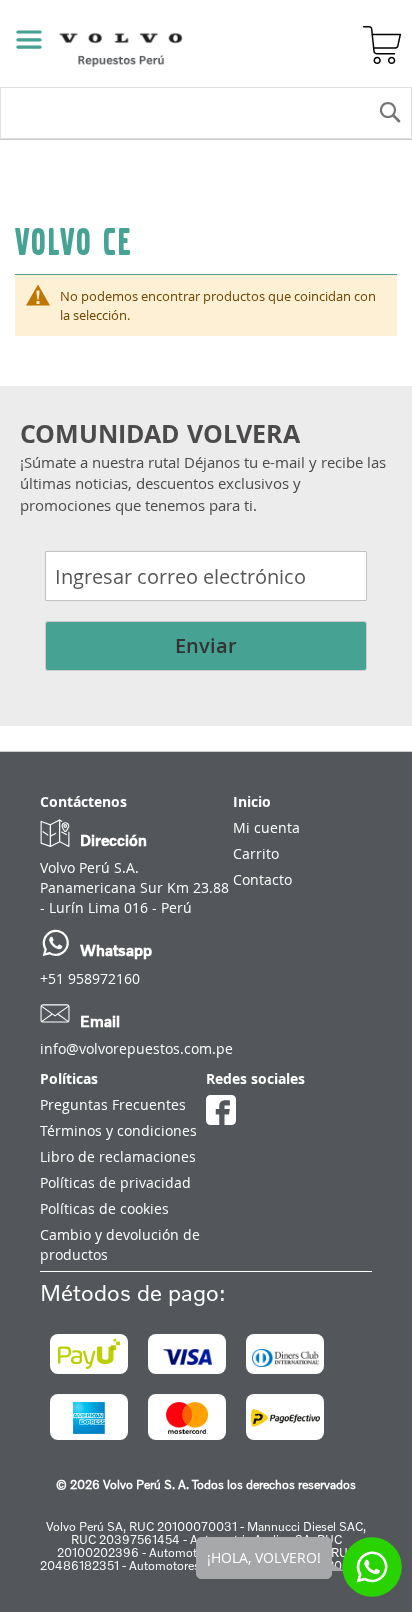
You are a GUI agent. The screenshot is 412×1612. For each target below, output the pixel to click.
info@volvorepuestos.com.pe (136, 1048)
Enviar (206, 645)
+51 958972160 (90, 978)
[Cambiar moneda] (330, 46)
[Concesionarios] (279, 46)
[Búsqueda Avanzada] (229, 46)
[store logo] (96, 43)
